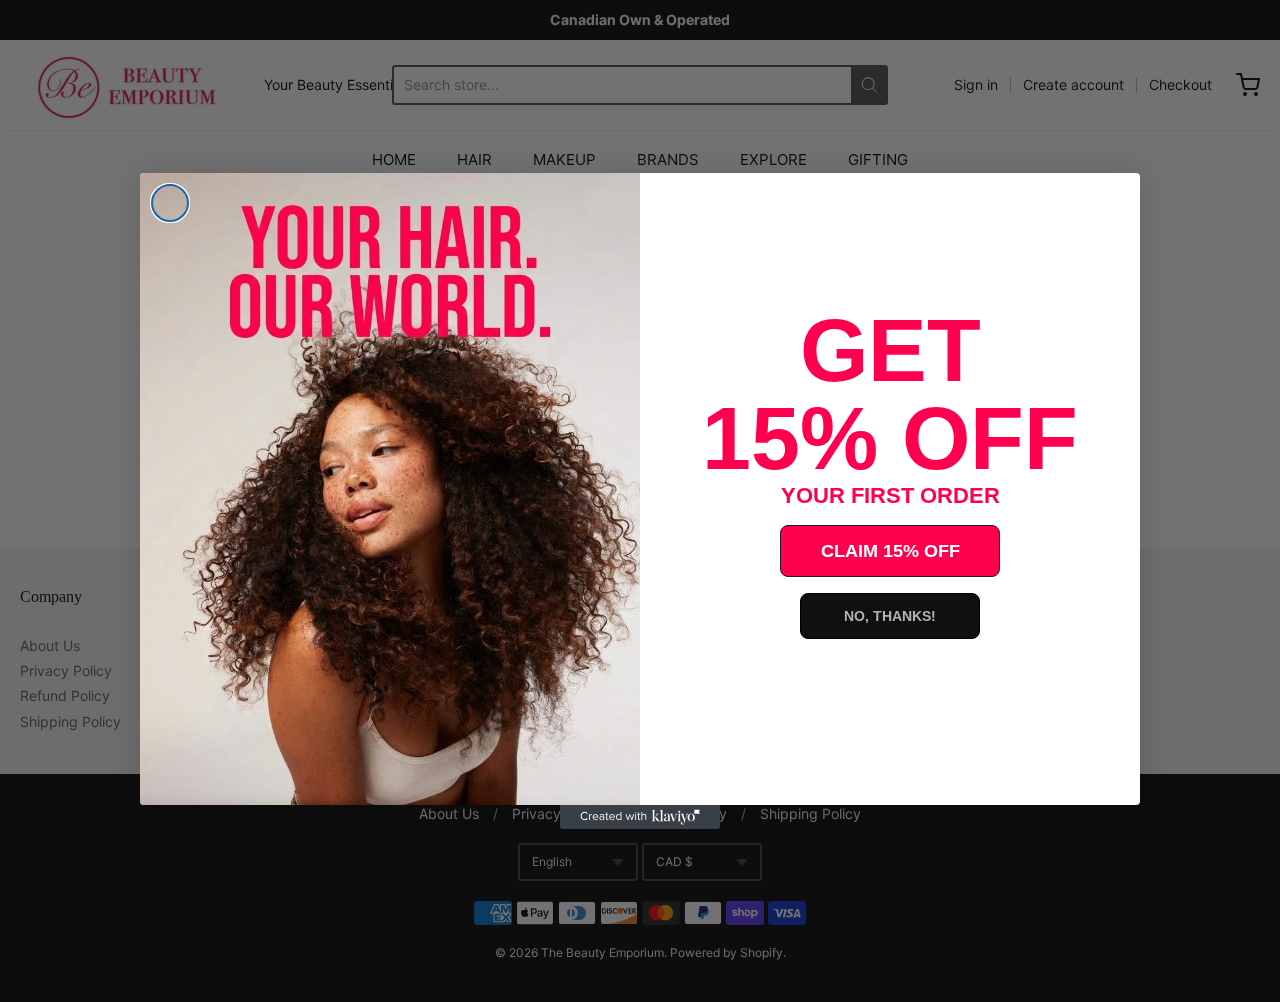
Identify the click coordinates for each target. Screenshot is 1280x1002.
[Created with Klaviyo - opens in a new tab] (640, 817)
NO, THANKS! (890, 616)
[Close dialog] (170, 203)
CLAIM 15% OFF (890, 551)
